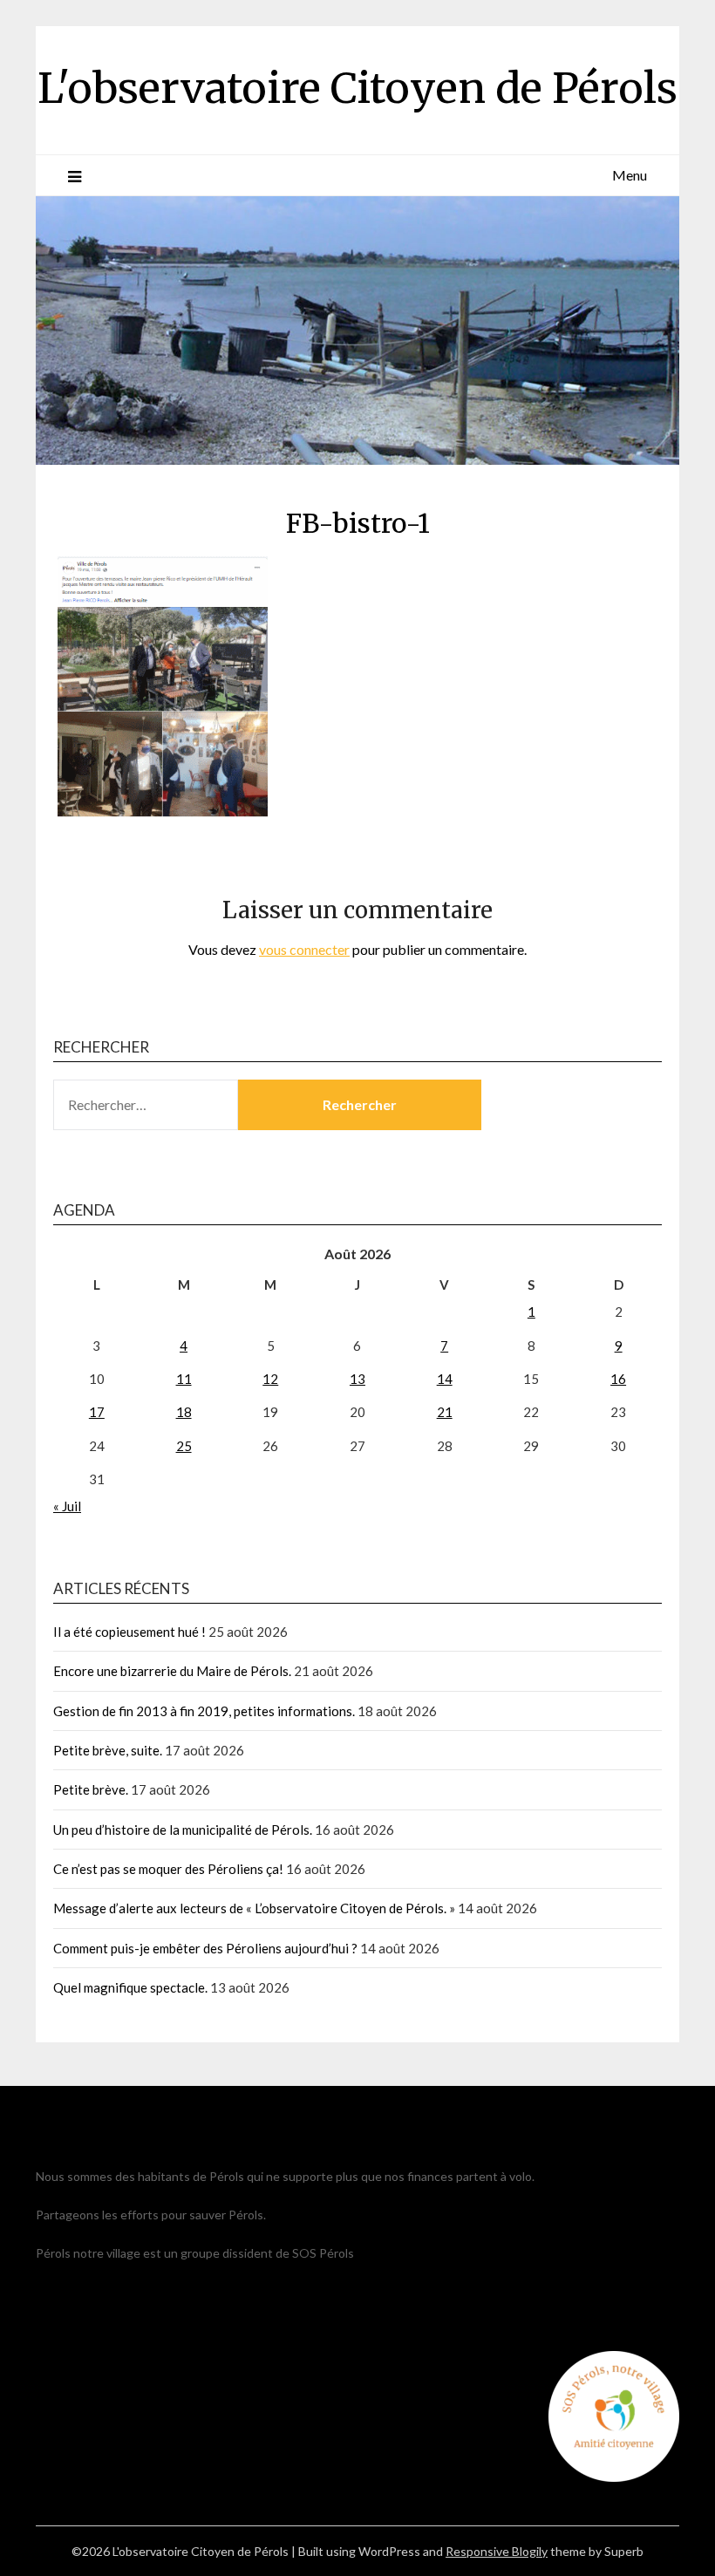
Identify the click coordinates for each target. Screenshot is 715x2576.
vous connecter (304, 949)
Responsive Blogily (497, 2551)
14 (445, 1379)
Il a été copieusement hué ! (129, 1632)
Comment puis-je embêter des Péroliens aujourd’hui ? (205, 1948)
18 (184, 1412)
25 (184, 1446)
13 (357, 1379)
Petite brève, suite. (108, 1750)
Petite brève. (91, 1789)
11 (184, 1379)
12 (270, 1379)
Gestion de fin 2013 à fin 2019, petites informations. (204, 1711)
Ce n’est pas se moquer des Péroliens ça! (168, 1869)
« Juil (67, 1506)
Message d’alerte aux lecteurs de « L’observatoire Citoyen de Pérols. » (254, 1908)
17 (97, 1412)
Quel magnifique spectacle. (130, 1987)
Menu (630, 175)
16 (618, 1379)
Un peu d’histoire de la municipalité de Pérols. (183, 1830)
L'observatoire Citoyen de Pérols (357, 88)
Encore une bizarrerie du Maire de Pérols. (172, 1671)
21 (445, 1412)
